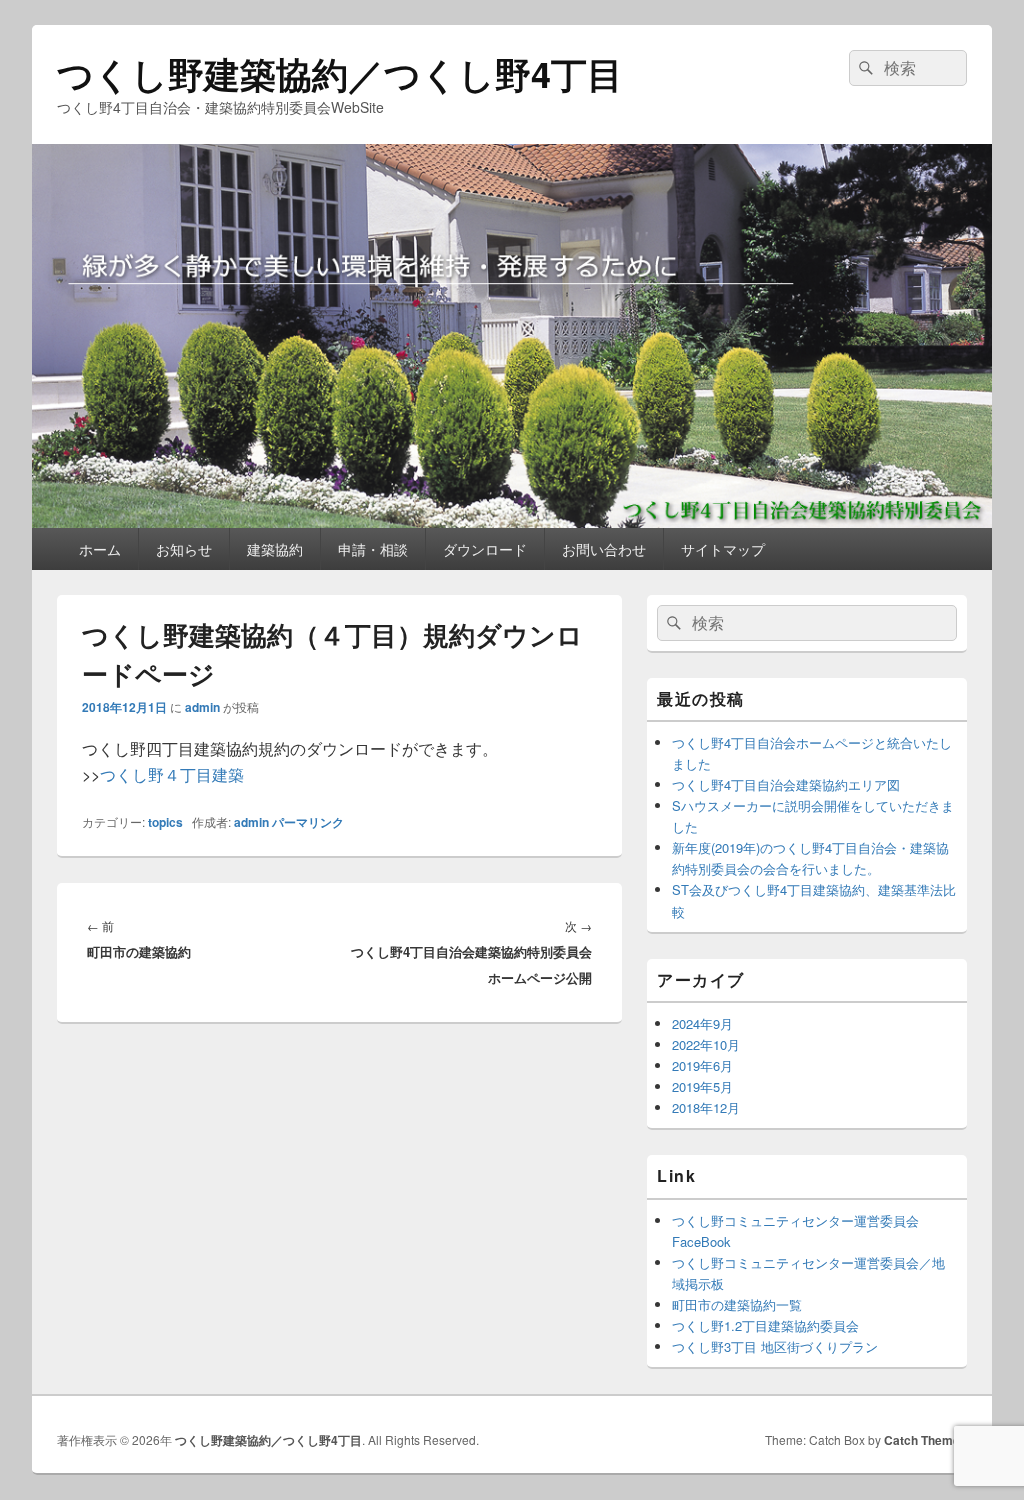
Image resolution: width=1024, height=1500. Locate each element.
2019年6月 (702, 1065)
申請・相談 (373, 549)
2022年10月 (706, 1044)
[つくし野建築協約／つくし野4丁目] (512, 521)
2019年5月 (702, 1086)
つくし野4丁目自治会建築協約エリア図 (786, 784)
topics (165, 822)
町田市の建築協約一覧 (737, 1304)
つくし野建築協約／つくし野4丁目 (340, 73)
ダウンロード (485, 549)
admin (202, 707)
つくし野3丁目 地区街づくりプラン (775, 1346)
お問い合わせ (604, 549)
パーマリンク (308, 822)
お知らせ (184, 549)
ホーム (100, 549)
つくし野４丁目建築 (172, 774)
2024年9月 (702, 1023)
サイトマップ (723, 549)
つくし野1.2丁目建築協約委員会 (765, 1325)
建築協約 (275, 549)
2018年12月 (706, 1107)
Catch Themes (925, 1440)
